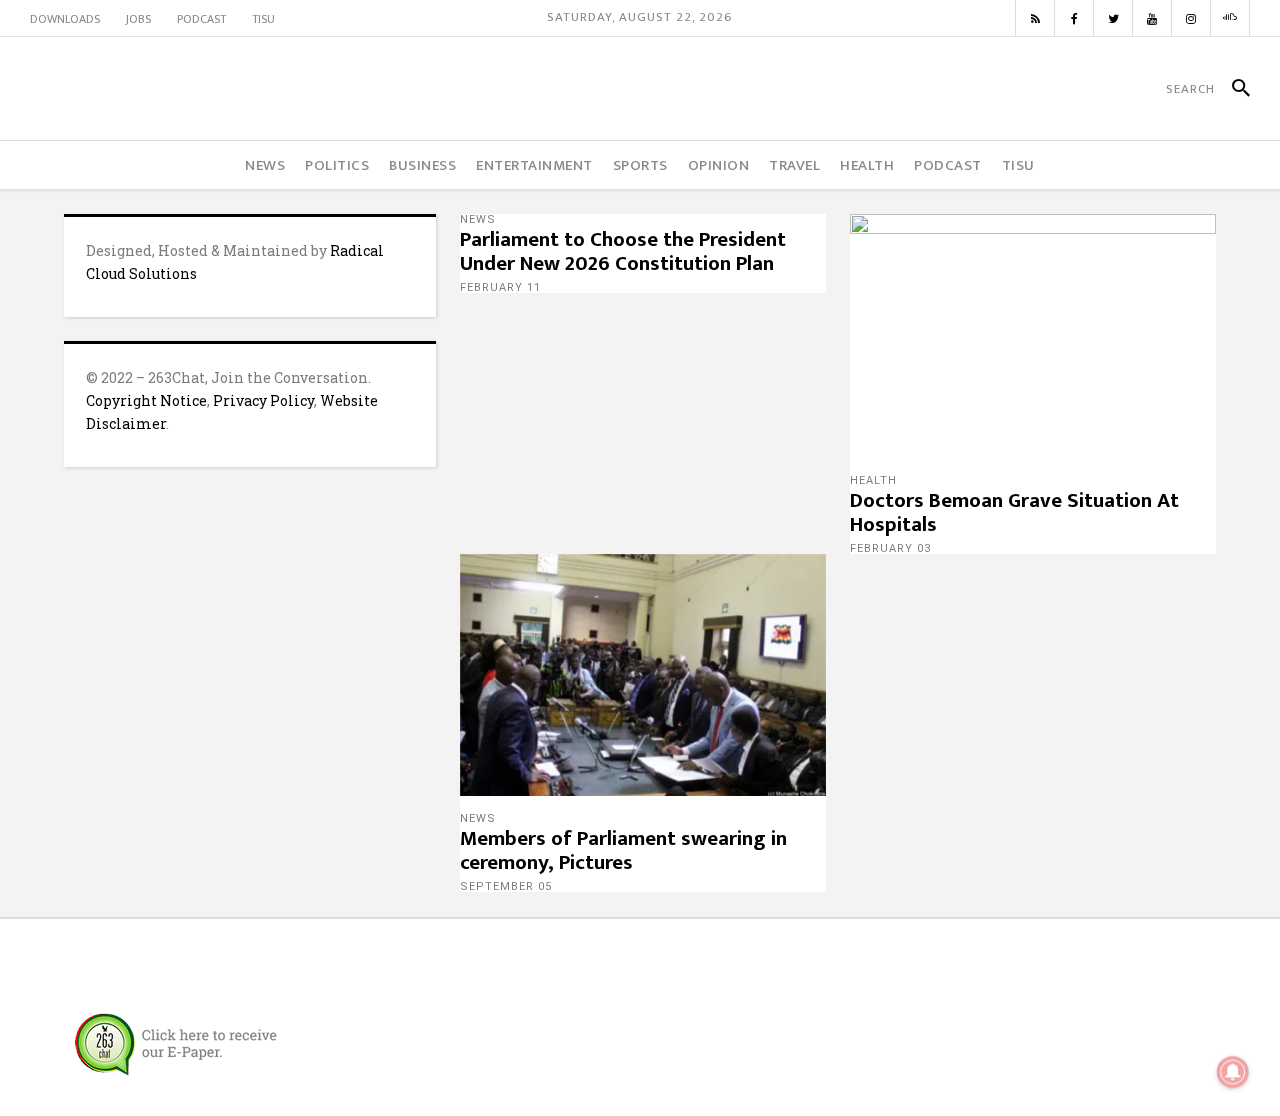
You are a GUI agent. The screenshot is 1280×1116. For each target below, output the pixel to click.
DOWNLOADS (65, 19)
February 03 (890, 548)
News (478, 219)
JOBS (138, 19)
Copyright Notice (146, 400)
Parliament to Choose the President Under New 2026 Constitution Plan (623, 251)
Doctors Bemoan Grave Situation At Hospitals (1014, 512)
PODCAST (201, 19)
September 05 (506, 886)
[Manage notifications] (1233, 1072)
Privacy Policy (263, 400)
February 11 (500, 287)
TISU (263, 19)
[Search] (1232, 89)
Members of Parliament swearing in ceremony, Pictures (623, 850)
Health (873, 480)
